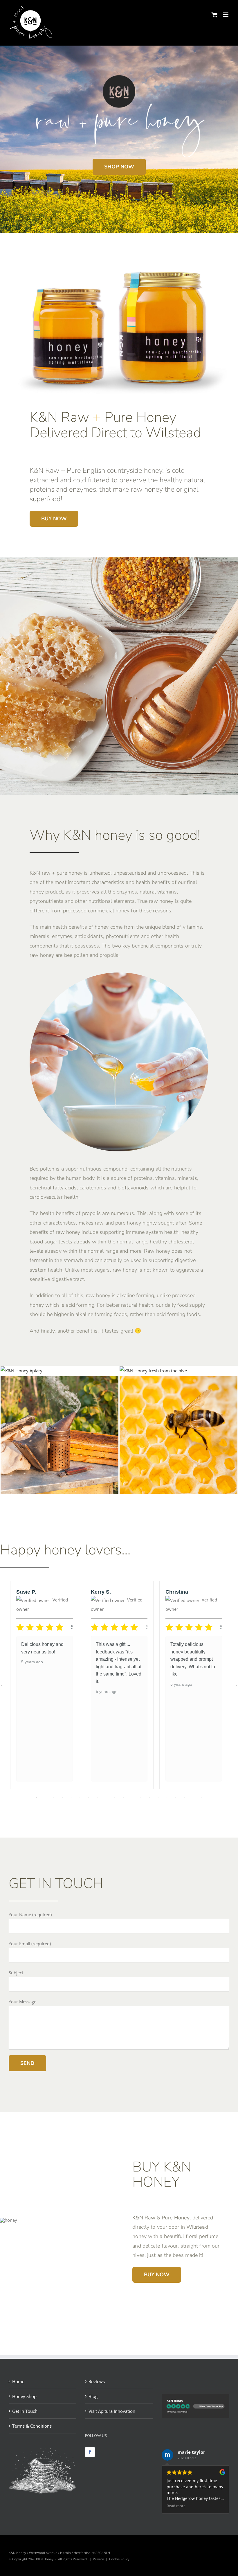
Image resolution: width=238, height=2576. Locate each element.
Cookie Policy (119, 2559)
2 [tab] (45, 1798)
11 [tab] (123, 1798)
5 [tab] (71, 1798)
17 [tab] (176, 1798)
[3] (59, 1380)
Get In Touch (25, 2411)
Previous (3, 1685)
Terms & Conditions (32, 2426)
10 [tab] (115, 1798)
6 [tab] (80, 1798)
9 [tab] (106, 1798)
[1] (153, 1371)
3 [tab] (54, 1798)
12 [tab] (132, 1798)
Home (18, 2381)
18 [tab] (184, 1798)
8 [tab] (97, 1798)
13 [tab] (141, 1798)
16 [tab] (167, 1798)
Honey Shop (24, 2396)
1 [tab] (36, 1798)
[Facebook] (90, 2452)
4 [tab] (62, 1798)
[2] (178, 1380)
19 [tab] (193, 1798)
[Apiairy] (21, 1371)
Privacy (98, 2559)
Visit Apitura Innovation (112, 2411)
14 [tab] (149, 1798)
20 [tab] (202, 1798)
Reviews (97, 2381)
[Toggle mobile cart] (214, 15)
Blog (93, 2396)
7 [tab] (89, 1798)
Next (235, 1685)
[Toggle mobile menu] (226, 15)
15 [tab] (158, 1798)
